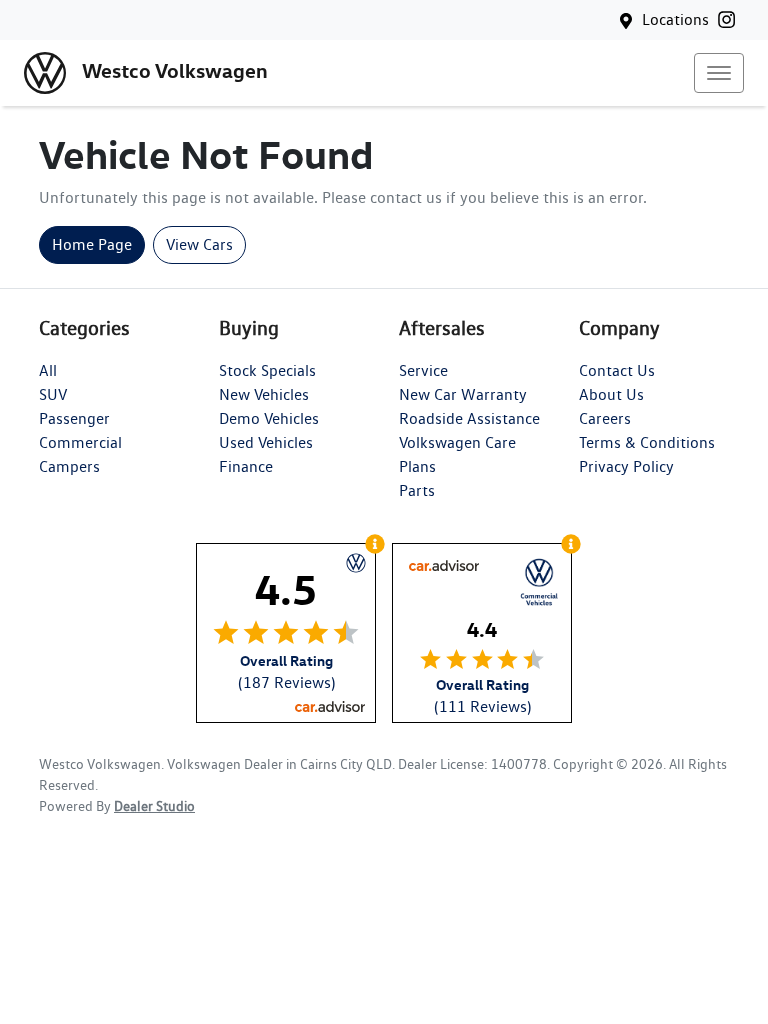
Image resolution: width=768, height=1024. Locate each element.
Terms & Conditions (647, 442)
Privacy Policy (626, 466)
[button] (719, 73)
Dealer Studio (154, 806)
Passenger (74, 418)
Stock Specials (267, 370)
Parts (417, 490)
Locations (675, 19)
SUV (53, 394)
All (48, 370)
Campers (69, 466)
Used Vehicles (266, 442)
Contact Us (617, 370)
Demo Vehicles (269, 418)
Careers (605, 418)
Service (423, 370)
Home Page (92, 244)
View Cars (199, 244)
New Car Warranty (463, 394)
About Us (611, 394)
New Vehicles (264, 394)
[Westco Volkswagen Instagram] (730, 19)
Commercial (80, 442)
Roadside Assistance (469, 418)
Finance (246, 466)
